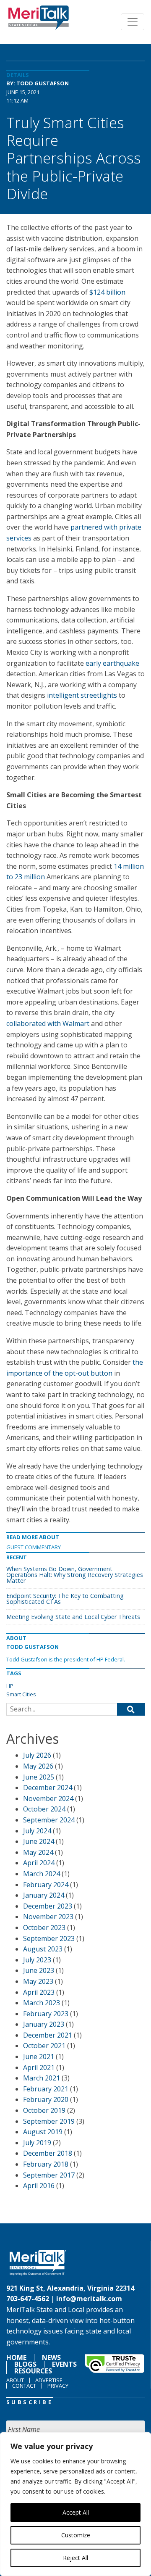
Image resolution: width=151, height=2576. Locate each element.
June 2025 (39, 1777)
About (15, 2380)
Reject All (75, 2558)
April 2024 (39, 1863)
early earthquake (112, 663)
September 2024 (49, 1820)
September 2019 (49, 2121)
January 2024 (44, 1895)
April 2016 (39, 2186)
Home (16, 2357)
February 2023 (46, 2014)
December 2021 (48, 2035)
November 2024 (48, 1798)
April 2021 (39, 2067)
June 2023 (39, 1970)
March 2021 (42, 2078)
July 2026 (37, 1755)
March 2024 (42, 1874)
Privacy (58, 2386)
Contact (24, 2386)
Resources (33, 2371)
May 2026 (38, 1766)
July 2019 (37, 2143)
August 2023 (43, 1949)
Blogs (25, 2364)
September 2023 (49, 1938)
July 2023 (37, 1960)
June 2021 (39, 2057)
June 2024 (39, 1841)
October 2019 (44, 2110)
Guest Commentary (34, 1547)
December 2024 (48, 1788)
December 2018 (48, 2153)
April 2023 (39, 1992)
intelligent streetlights (83, 695)
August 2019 (43, 2132)
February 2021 (46, 2089)
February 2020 (46, 2099)
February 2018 (46, 2164)
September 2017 (49, 2175)
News (51, 2357)
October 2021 (44, 2046)
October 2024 (44, 1809)
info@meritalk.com (89, 2299)
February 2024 (46, 1885)
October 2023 (44, 1927)
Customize (76, 2535)
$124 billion (107, 292)
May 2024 (38, 1852)
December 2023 (48, 1906)
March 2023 (42, 2003)
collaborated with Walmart (48, 1023)
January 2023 (44, 2024)
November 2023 (48, 1917)
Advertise (49, 2380)
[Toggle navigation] (133, 22)
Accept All (76, 2512)
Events (64, 2364)
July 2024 (37, 1831)
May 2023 (38, 1981)
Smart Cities (21, 1694)
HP (10, 1686)
